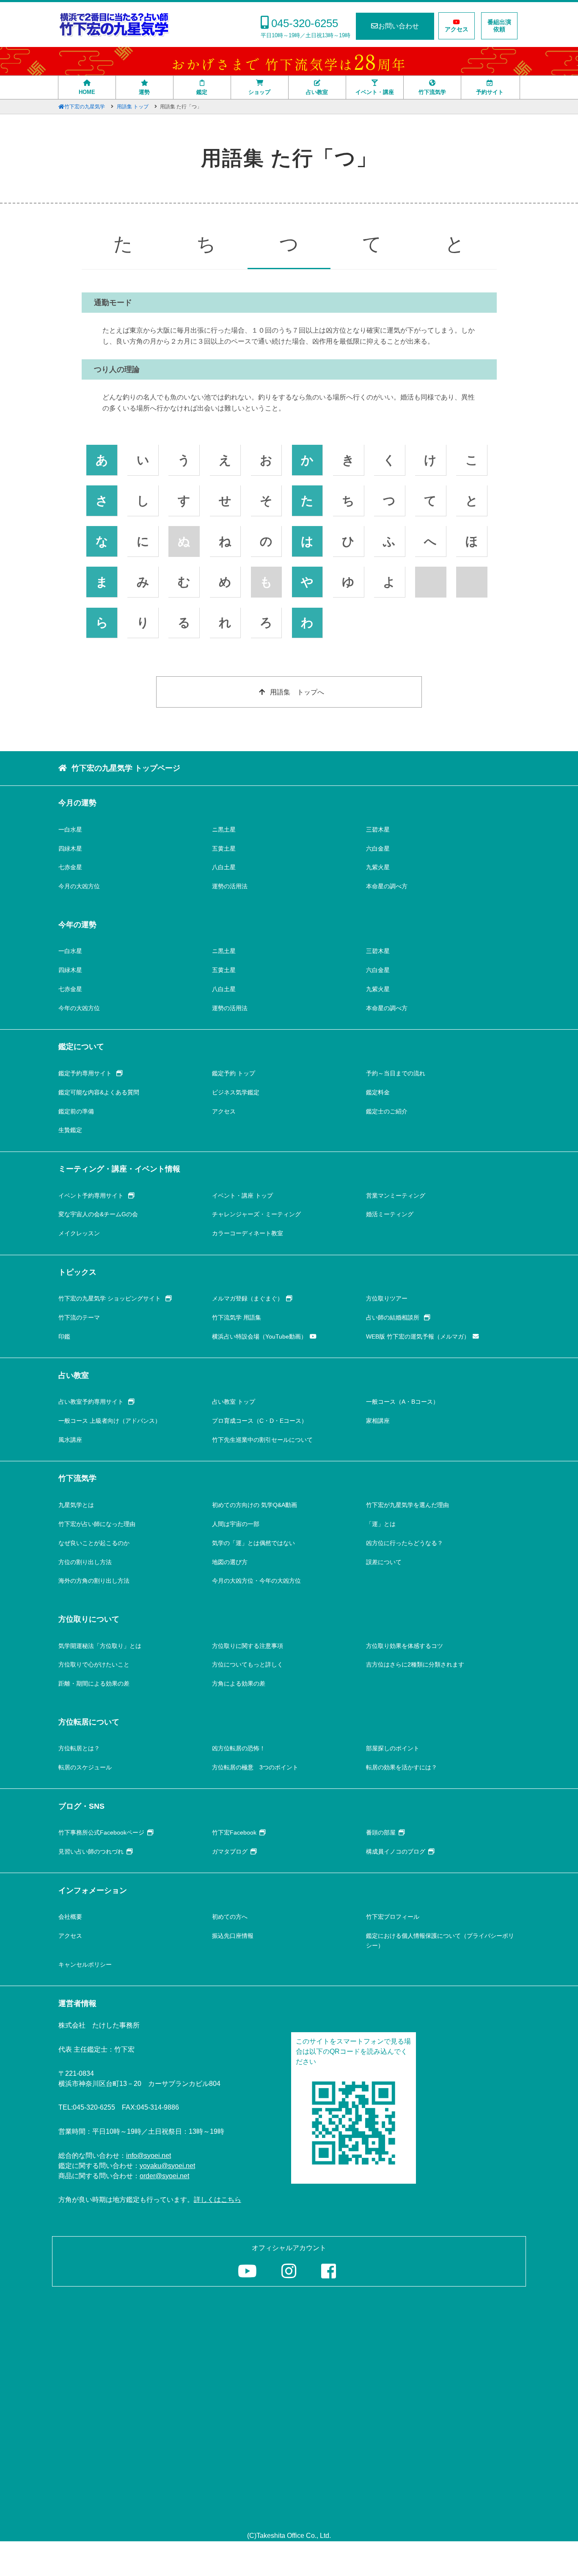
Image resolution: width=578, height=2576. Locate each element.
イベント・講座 (375, 92)
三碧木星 (378, 829)
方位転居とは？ (79, 1748)
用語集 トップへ (297, 692)
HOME (87, 92)
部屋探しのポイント (393, 1748)
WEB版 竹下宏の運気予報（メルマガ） (418, 1336)
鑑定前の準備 (76, 1111)
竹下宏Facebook (234, 1832)
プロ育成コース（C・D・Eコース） (260, 1421)
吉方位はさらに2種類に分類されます (415, 1664)
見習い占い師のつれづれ (91, 1851)
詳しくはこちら (217, 2200)
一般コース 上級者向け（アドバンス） (110, 1421)
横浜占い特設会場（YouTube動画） (259, 1336)
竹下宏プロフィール (393, 1917)
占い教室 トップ (234, 1402)
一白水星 (70, 829)
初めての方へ (230, 1917)
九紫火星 (378, 867)
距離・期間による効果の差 (94, 1683)
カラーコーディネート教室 (248, 1233)
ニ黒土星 (224, 829)
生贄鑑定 (70, 1130)
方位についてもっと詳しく (248, 1664)
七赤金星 (70, 867)
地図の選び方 (230, 1562)
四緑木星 (70, 849)
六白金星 (378, 849)
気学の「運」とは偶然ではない (253, 1543)
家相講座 (378, 1421)
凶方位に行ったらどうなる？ (405, 1543)
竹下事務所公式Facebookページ (101, 1832)
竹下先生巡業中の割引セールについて (262, 1440)
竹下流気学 (432, 92)
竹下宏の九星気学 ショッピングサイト (110, 1298)
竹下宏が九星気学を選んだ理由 (407, 1505)
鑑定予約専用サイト (86, 1073)
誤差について (384, 1562)
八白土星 (224, 867)
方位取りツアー (387, 1298)
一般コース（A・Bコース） (402, 1402)
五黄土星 (224, 849)
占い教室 (317, 92)
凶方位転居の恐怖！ (239, 1748)
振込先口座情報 (233, 1936)
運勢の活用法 (230, 886)
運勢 (144, 92)
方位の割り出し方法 (85, 1562)
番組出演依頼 (499, 26)
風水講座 (70, 1440)
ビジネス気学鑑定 (236, 1092)
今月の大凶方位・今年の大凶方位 (256, 1581)
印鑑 (64, 1336)
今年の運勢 (77, 925)
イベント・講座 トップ (242, 1196)
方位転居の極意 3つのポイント (255, 1767)
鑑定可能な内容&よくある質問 (99, 1092)
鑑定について (81, 1047)
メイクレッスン (79, 1233)
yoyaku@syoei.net (167, 2166)
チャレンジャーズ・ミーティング (256, 1214)
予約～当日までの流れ (396, 1073)
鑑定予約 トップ (234, 1073)
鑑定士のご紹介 (387, 1111)
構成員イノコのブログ (396, 1851)
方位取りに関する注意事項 (248, 1646)
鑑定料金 (378, 1092)
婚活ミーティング (390, 1214)
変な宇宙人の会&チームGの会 (98, 1214)
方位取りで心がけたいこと (94, 1664)
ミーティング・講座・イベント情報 (119, 1169)
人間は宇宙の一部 (236, 1524)
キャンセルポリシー (85, 1964)
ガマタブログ (230, 1851)
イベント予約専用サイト (92, 1196)
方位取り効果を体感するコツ (405, 1646)
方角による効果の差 (239, 1683)
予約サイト (490, 92)
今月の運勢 (77, 803)
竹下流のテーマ (79, 1317)
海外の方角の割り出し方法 (94, 1581)
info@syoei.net (149, 2156)
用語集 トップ (133, 107)
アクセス (457, 29)
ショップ (259, 92)
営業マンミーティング (396, 1196)
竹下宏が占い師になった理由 (97, 1524)
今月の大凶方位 (79, 886)
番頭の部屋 (381, 1832)
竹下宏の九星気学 (85, 107)
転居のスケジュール (85, 1767)
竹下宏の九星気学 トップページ (126, 768)
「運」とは (381, 1524)
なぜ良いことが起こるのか (94, 1543)
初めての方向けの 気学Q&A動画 (255, 1505)
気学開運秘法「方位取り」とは (100, 1646)
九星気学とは (76, 1505)
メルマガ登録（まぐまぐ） (248, 1298)
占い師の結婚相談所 (394, 1317)
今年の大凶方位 (79, 1008)
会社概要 (70, 1917)
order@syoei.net (164, 2176)
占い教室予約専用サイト (92, 1402)
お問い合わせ (399, 26)
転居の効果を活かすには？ (402, 1767)
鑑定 (202, 92)
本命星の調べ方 (387, 886)
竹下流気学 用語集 (237, 1317)
